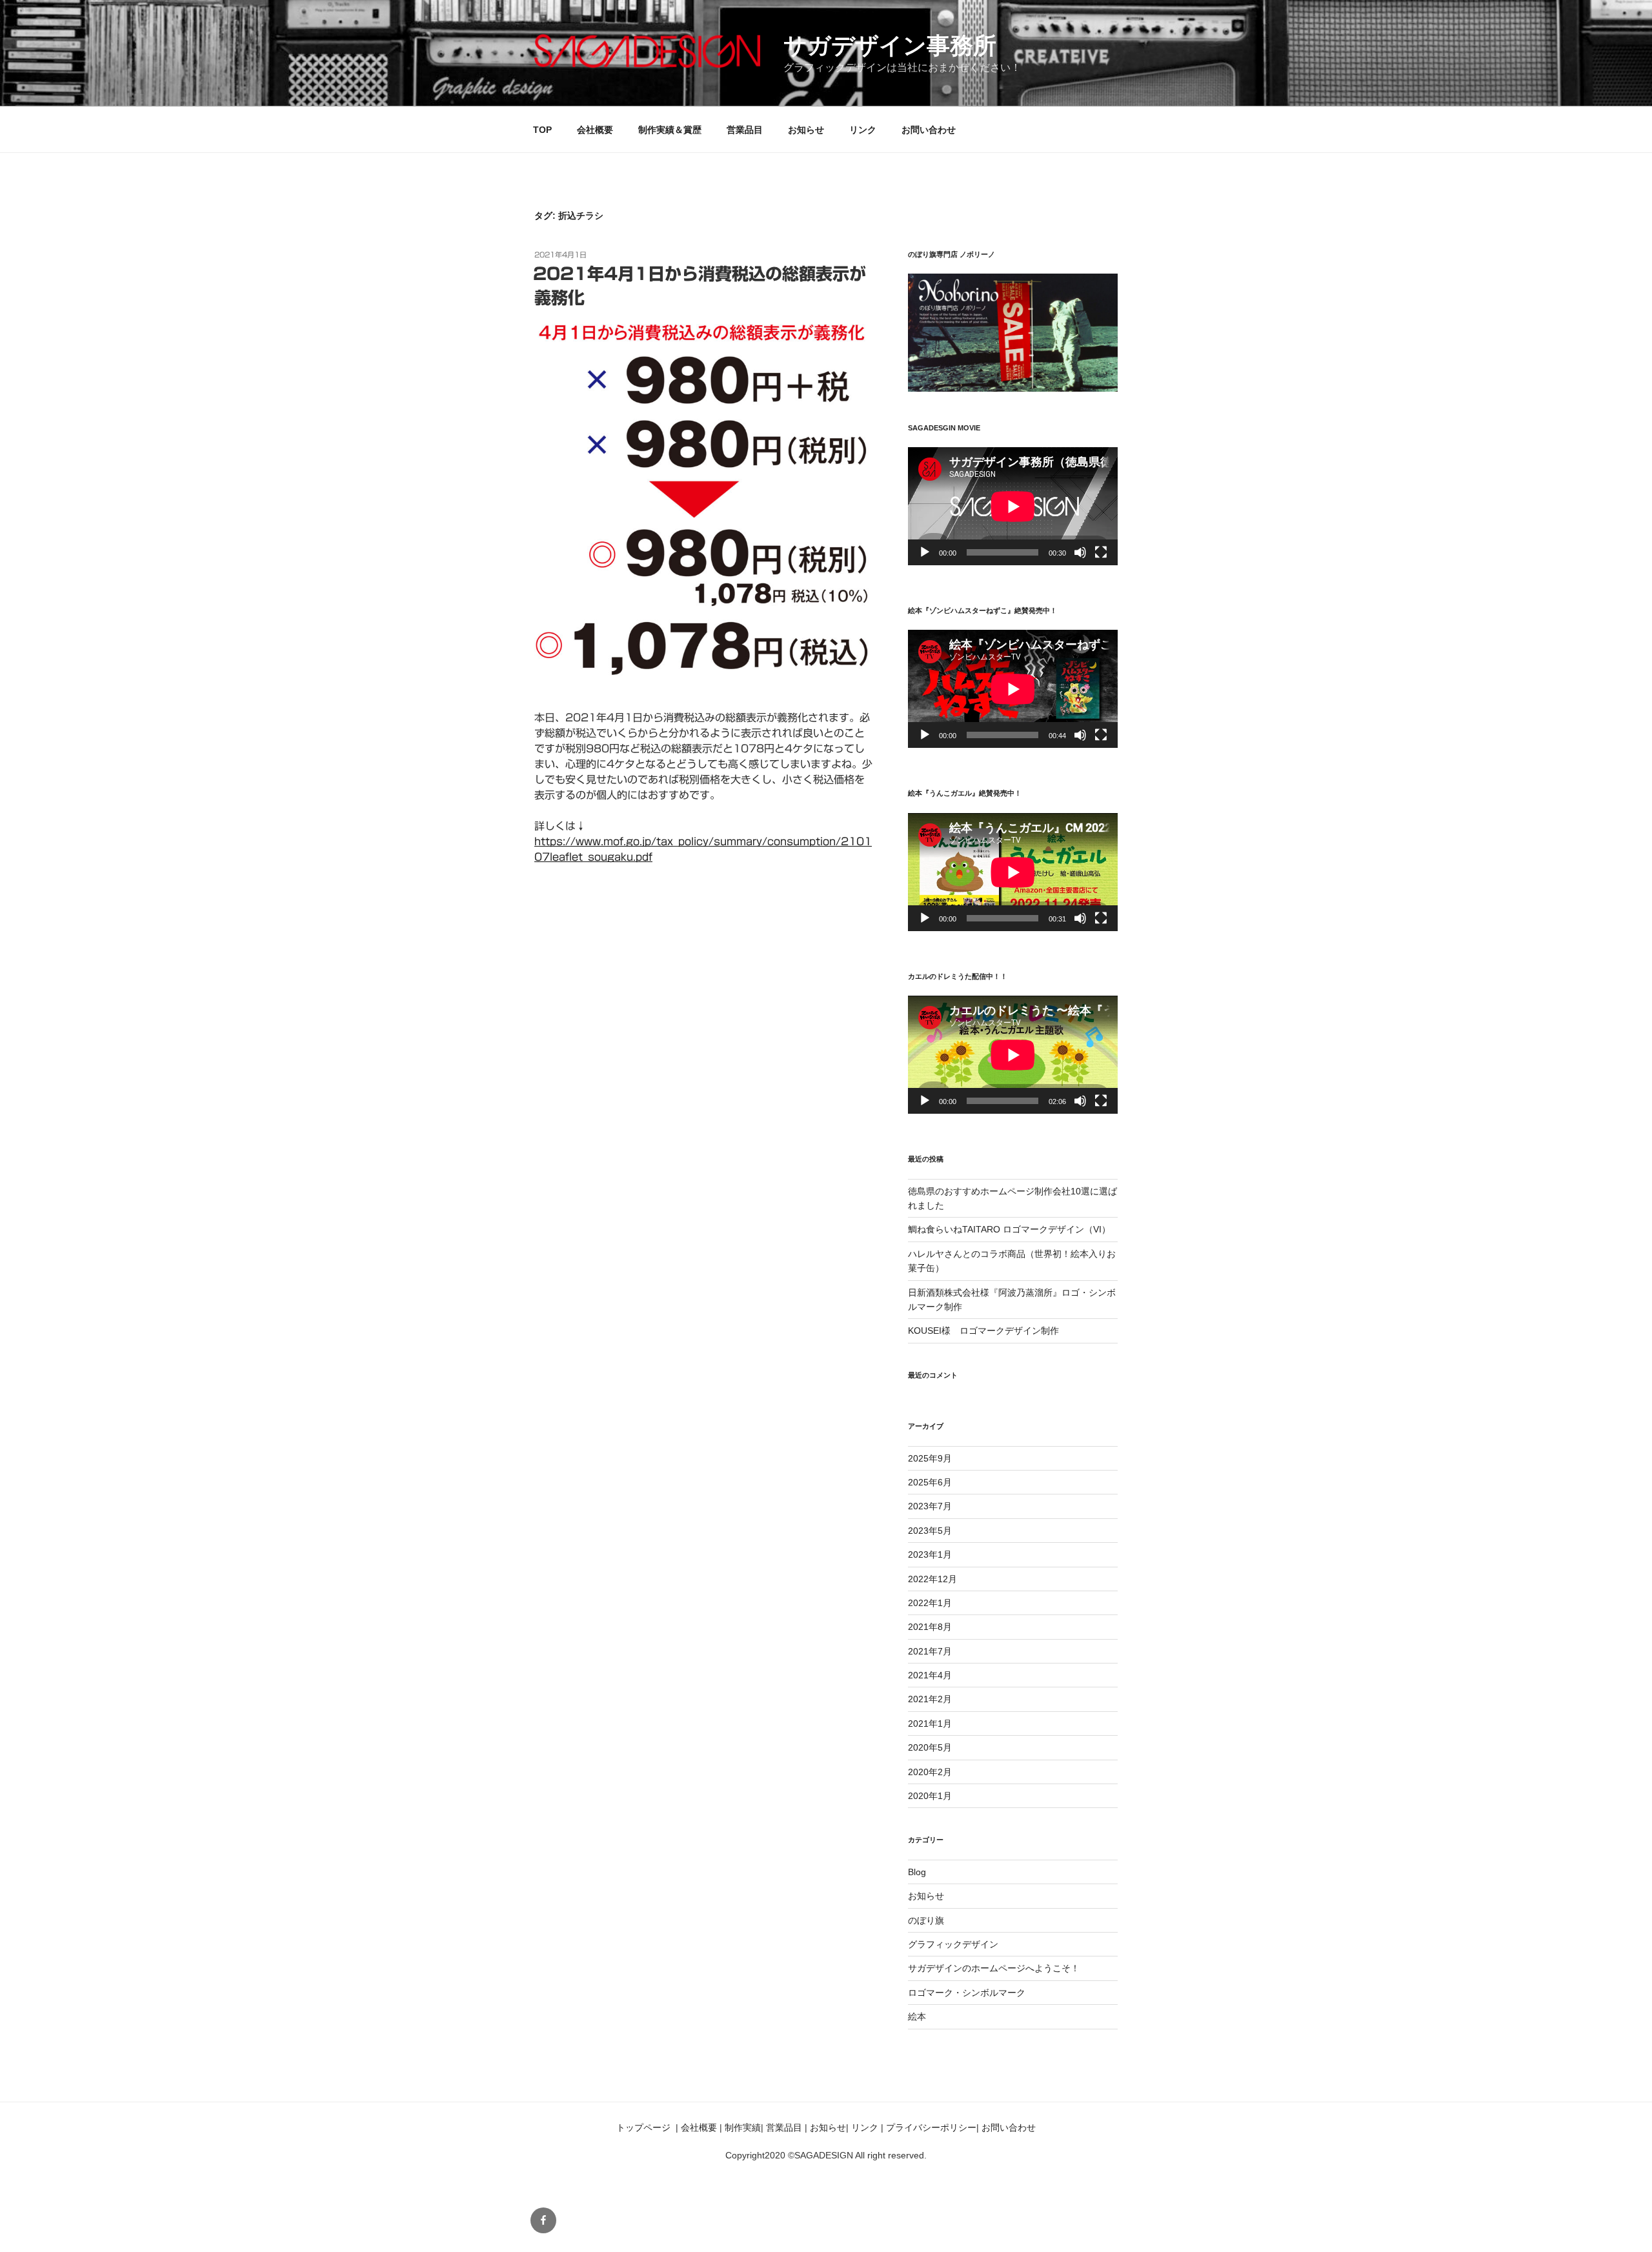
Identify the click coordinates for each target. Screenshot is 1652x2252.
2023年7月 (930, 1506)
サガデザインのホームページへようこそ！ (994, 1968)
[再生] (925, 552)
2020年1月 (930, 1796)
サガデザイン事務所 (890, 45)
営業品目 (745, 130)
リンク (863, 130)
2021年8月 (930, 1627)
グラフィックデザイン (953, 1944)
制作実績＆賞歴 (670, 130)
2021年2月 (930, 1699)
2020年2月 (930, 1772)
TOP (542, 130)
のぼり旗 (926, 1920)
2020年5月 (930, 1747)
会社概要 (595, 130)
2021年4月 (930, 1675)
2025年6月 (930, 1482)
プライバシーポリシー (931, 2127)
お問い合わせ (929, 130)
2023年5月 (930, 1531)
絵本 (917, 2016)
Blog (917, 1872)
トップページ (643, 2127)
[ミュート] (1080, 552)
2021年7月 (930, 1651)
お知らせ (806, 130)
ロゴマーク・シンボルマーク (967, 1993)
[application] (1013, 506)
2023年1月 (930, 1554)
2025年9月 (930, 1458)
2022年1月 (930, 1603)
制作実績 (743, 2127)
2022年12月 (932, 1579)
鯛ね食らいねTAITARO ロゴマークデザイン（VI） (1009, 1229)
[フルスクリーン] (1101, 552)
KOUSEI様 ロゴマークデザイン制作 (983, 1331)
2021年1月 (930, 1724)
